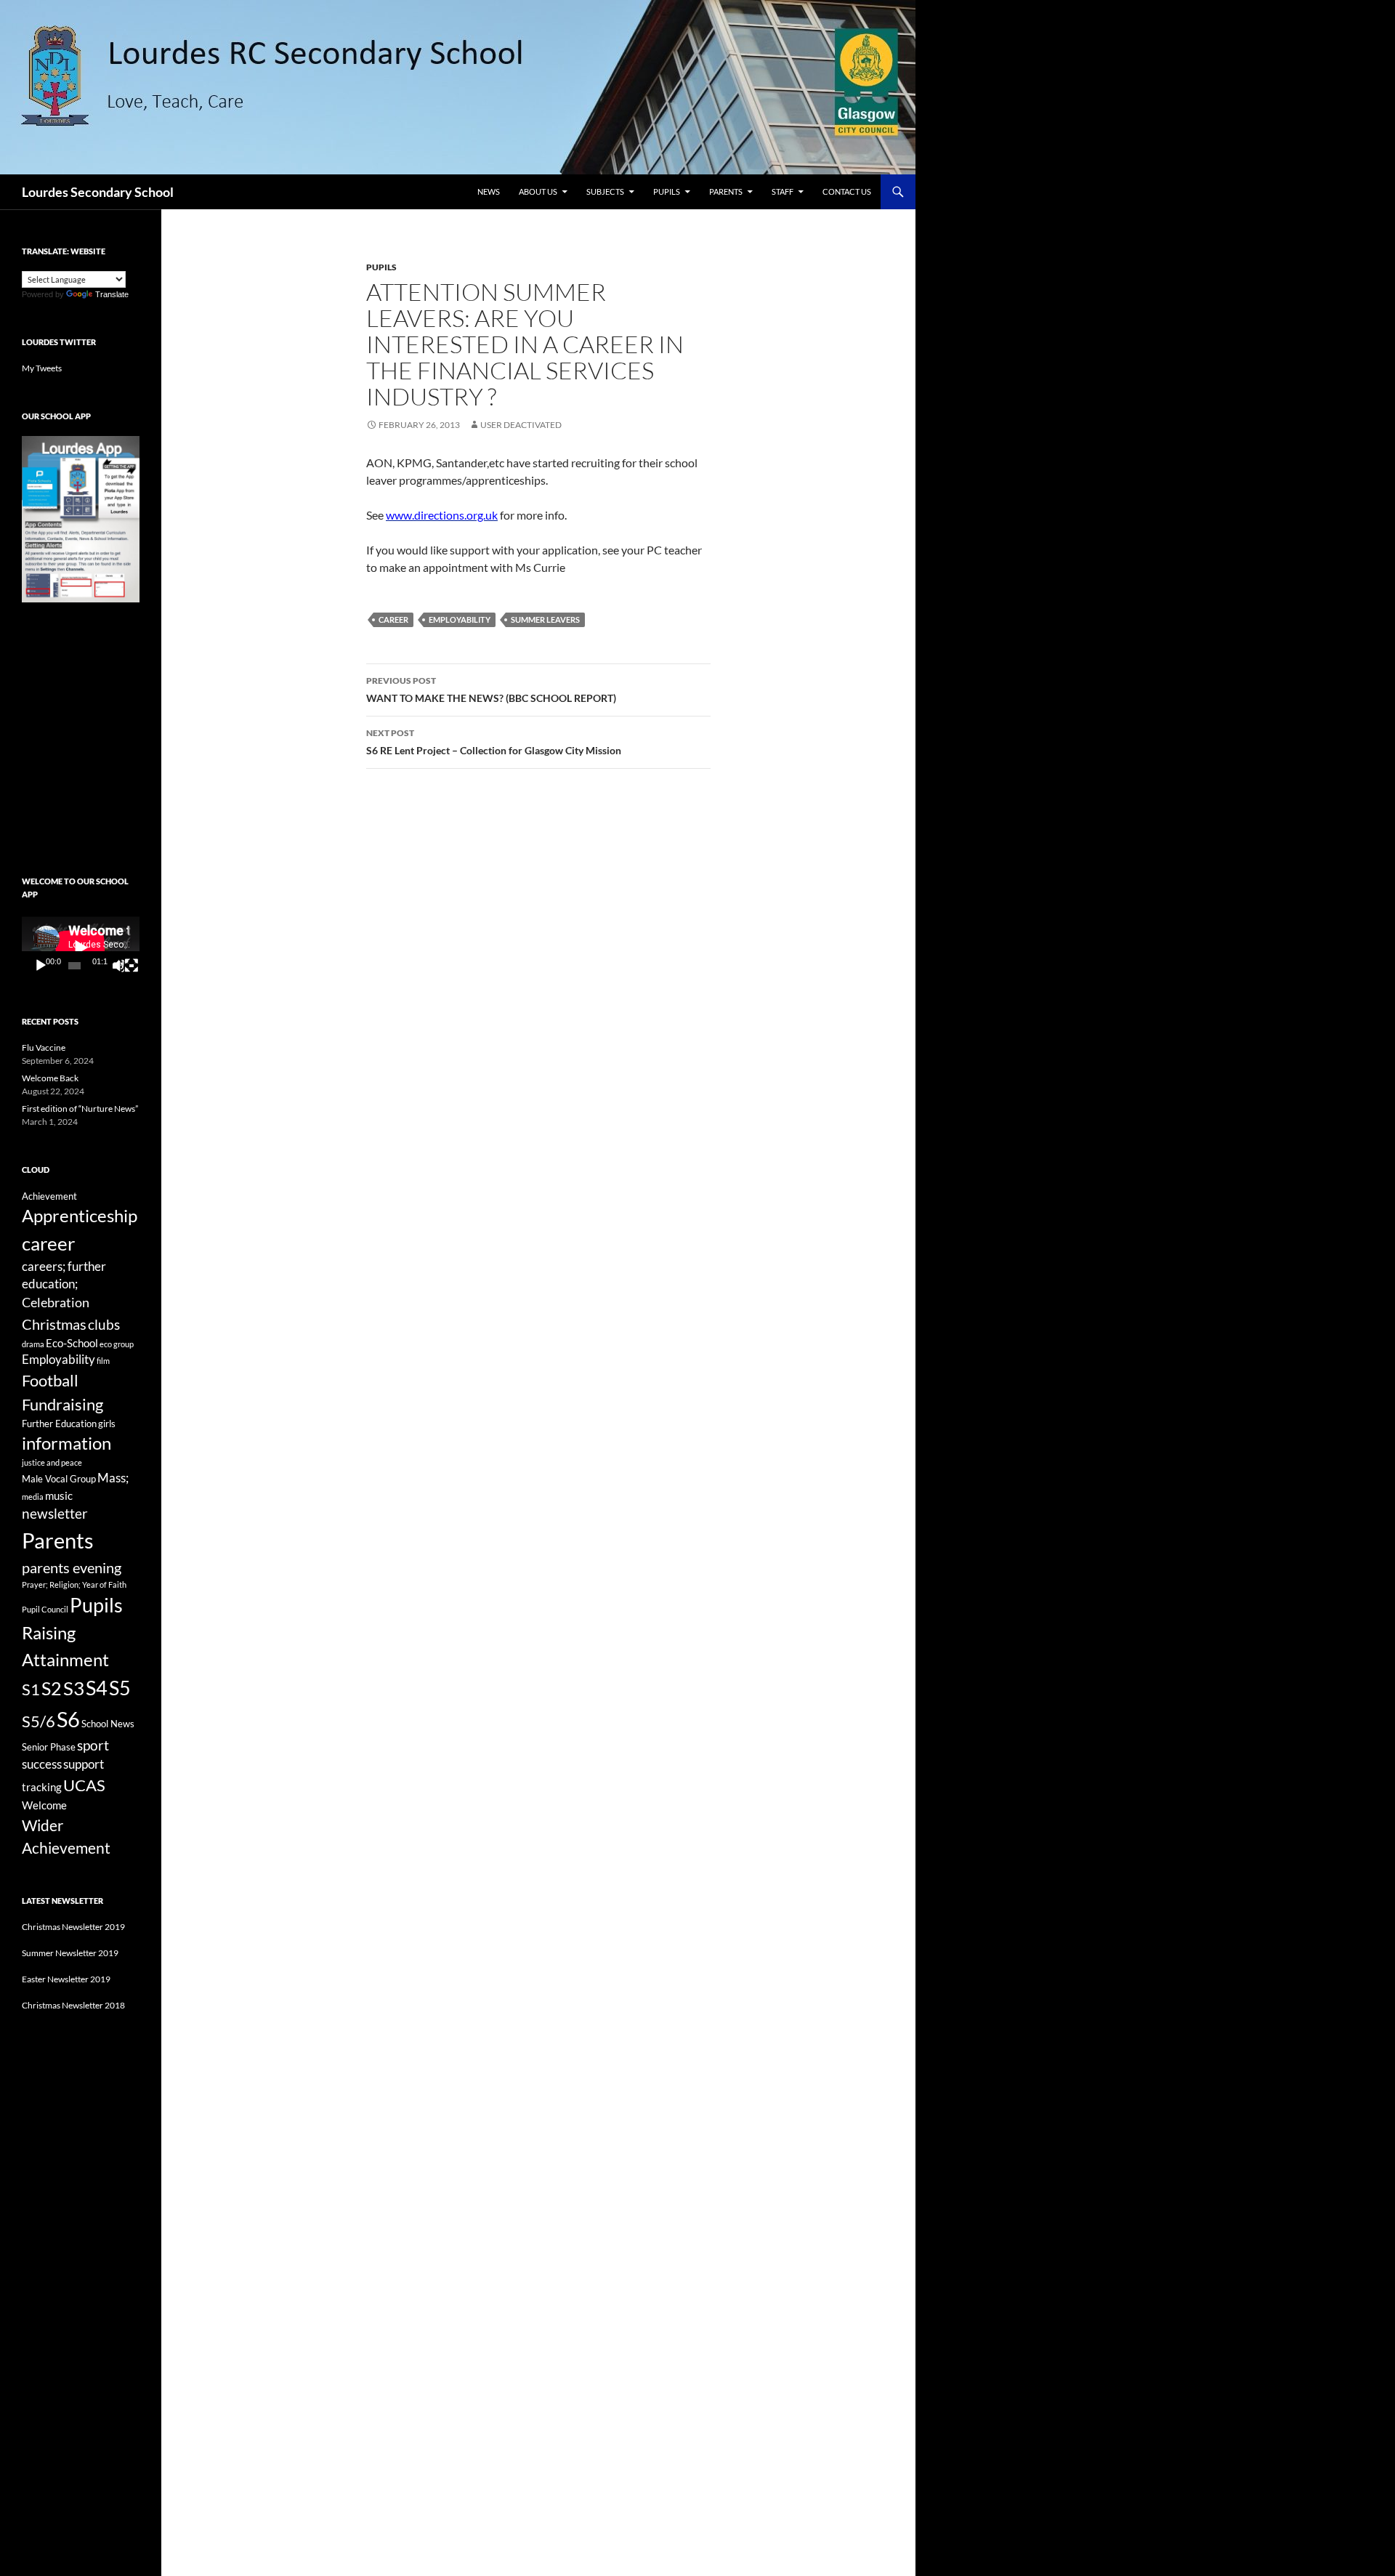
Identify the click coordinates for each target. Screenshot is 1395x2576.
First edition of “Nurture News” (80, 1109)
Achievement (49, 1196)
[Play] (41, 966)
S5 (120, 1688)
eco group (117, 1344)
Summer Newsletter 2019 (70, 1953)
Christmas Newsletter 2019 (73, 1927)
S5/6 (39, 1721)
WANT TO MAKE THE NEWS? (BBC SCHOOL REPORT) (491, 690)
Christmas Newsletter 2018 (73, 2005)
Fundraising (62, 1404)
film (103, 1361)
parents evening (72, 1567)
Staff (783, 191)
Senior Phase (49, 1747)
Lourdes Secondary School (98, 192)
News (489, 191)
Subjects (605, 191)
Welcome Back (50, 1078)
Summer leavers (545, 619)
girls (107, 1424)
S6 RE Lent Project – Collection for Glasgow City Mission (494, 742)
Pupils (667, 191)
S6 (68, 1719)
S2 (52, 1688)
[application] (81, 947)
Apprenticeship (80, 1216)
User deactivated (521, 425)
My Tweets (42, 368)
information (66, 1443)
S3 (74, 1688)
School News (108, 1724)
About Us (538, 191)
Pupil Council (45, 1609)
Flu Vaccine (44, 1047)
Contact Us (847, 191)
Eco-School (72, 1343)
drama (33, 1344)
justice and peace (52, 1462)
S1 (31, 1689)
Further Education (59, 1424)
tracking (42, 1787)
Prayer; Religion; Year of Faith (74, 1584)
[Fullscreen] (132, 966)
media (33, 1497)
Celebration (56, 1303)
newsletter (55, 1513)
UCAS (84, 1785)
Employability (460, 619)
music (59, 1495)
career (393, 619)
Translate (112, 294)
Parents (726, 191)
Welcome (44, 1805)
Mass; (113, 1478)
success (42, 1764)
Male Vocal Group (59, 1479)
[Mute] (118, 966)
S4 (97, 1688)
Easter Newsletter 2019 (66, 1979)
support (84, 1764)
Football (50, 1380)
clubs (104, 1324)
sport (93, 1745)
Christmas (54, 1324)
